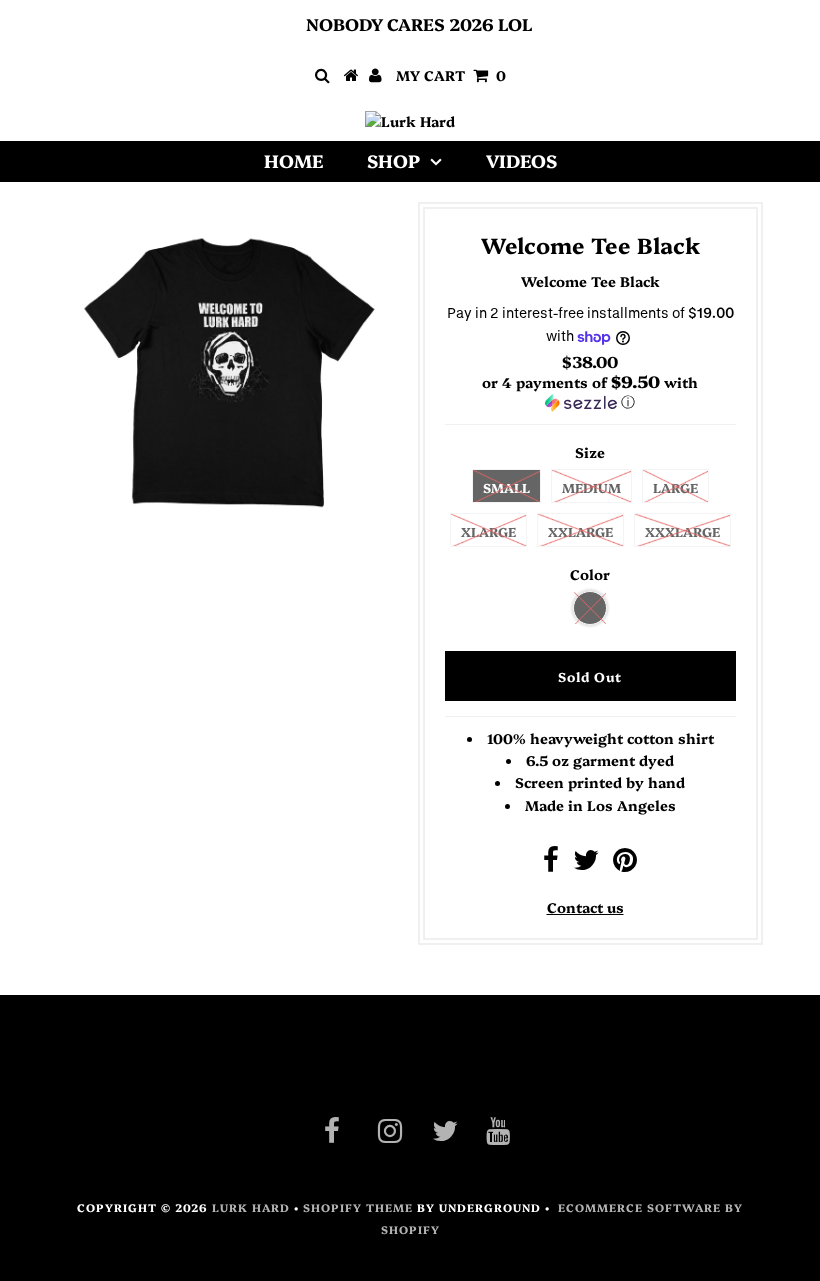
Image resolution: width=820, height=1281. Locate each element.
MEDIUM (591, 487)
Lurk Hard (251, 1207)
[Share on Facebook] (551, 864)
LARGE (675, 487)
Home (293, 160)
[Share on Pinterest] (625, 864)
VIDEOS (521, 160)
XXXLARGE (682, 531)
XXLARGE (580, 531)
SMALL (506, 487)
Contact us (585, 907)
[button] (590, 392)
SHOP (393, 160)
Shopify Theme (358, 1207)
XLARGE (488, 531)
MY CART (451, 75)
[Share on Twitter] (586, 864)
